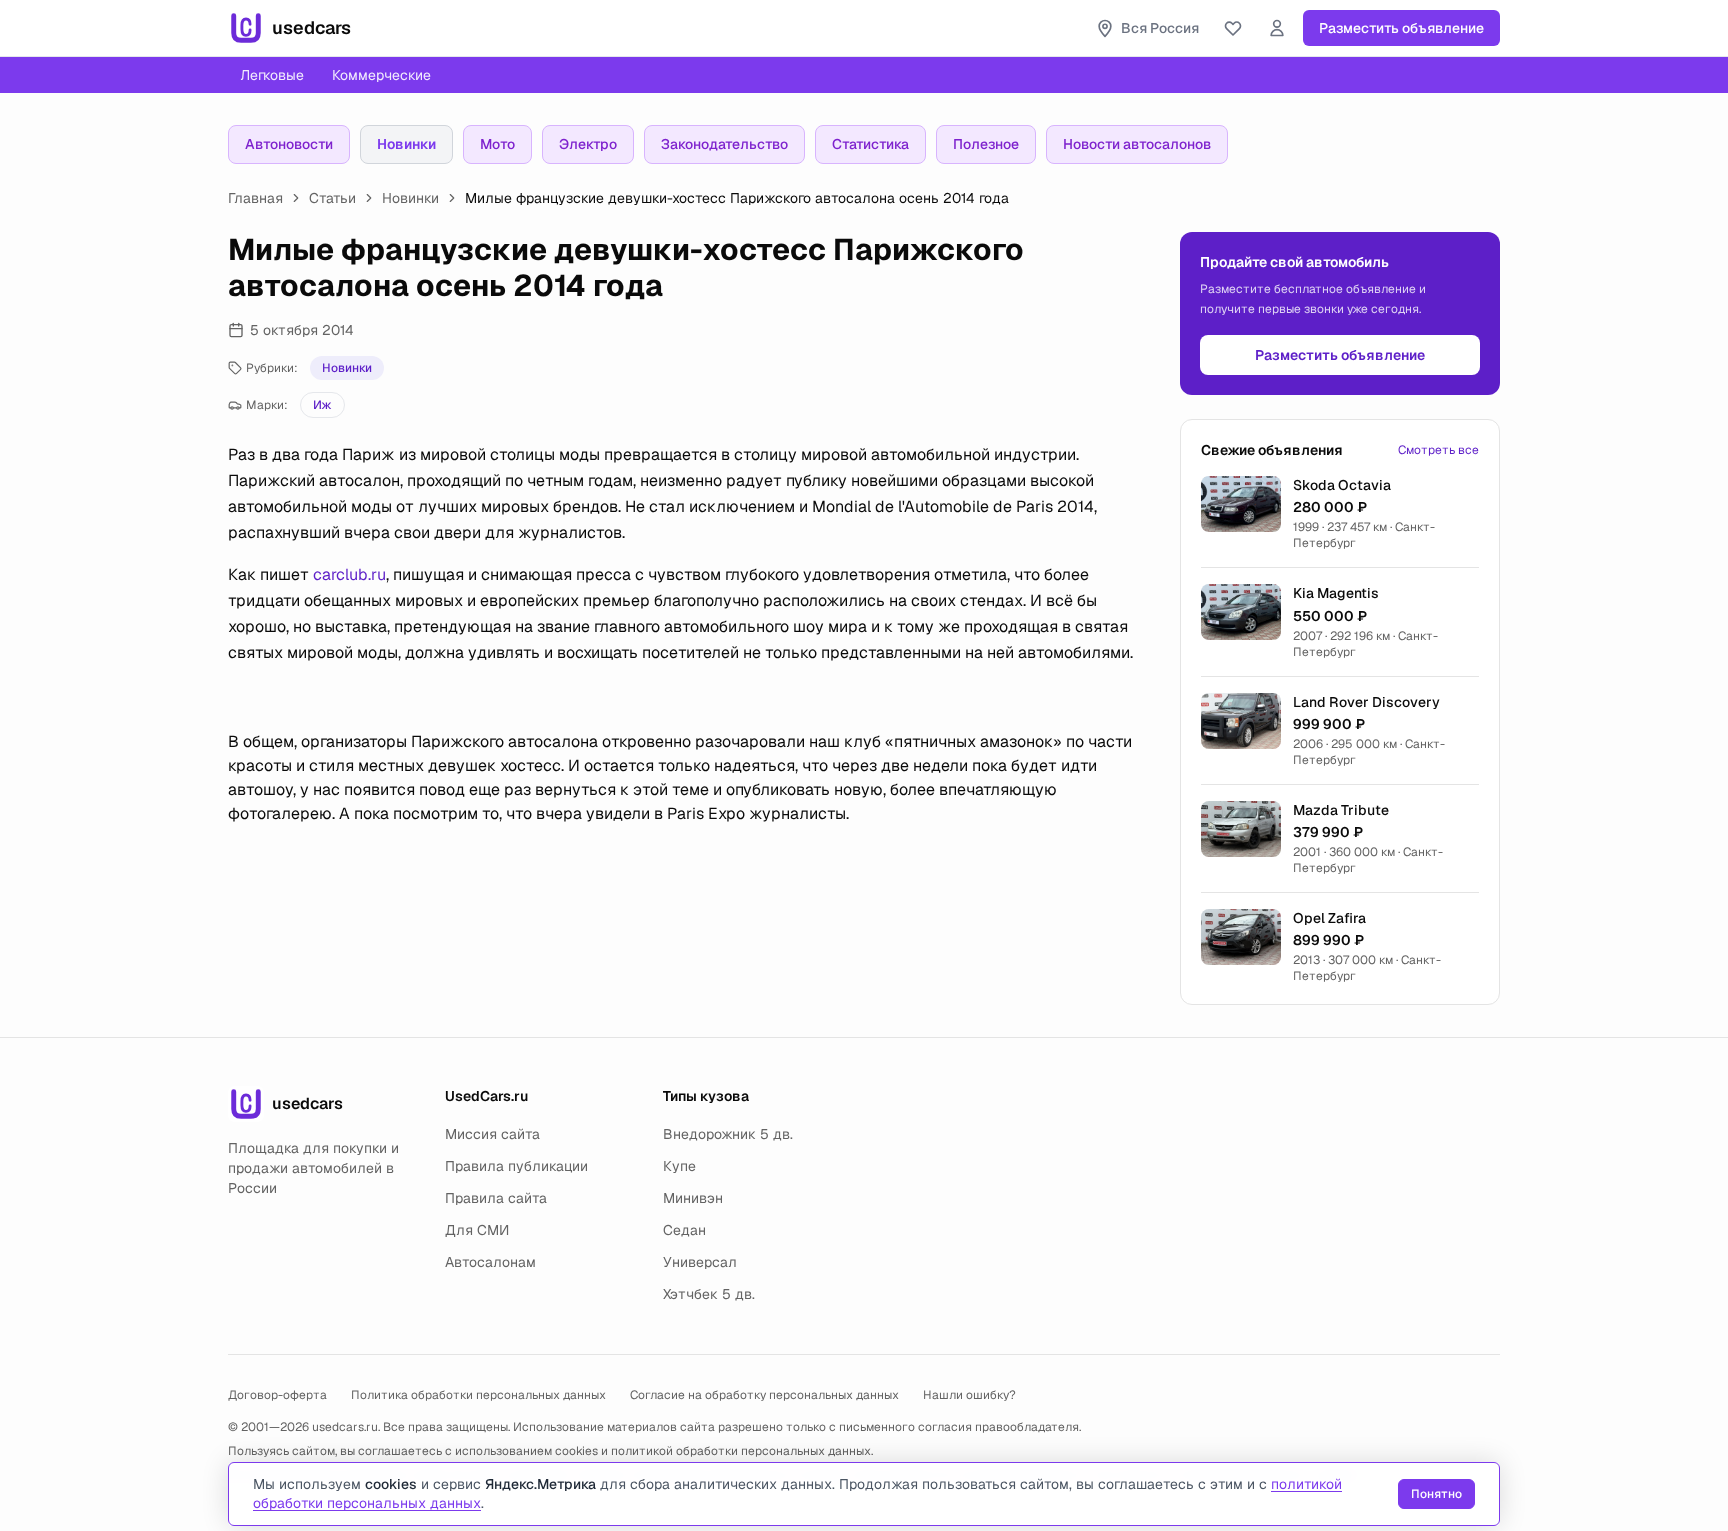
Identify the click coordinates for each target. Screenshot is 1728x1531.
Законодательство (724, 144)
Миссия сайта (492, 1134)
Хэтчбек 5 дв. (709, 1294)
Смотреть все (1438, 450)
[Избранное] (1233, 28)
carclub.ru (349, 574)
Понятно (1436, 1494)
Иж (322, 405)
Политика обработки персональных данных (478, 1395)
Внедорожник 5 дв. (728, 1134)
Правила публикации (516, 1166)
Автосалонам (490, 1262)
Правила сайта (496, 1198)
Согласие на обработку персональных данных (764, 1395)
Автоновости (289, 144)
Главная (255, 198)
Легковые (272, 75)
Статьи (332, 198)
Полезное (986, 144)
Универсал (700, 1262)
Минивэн (693, 1198)
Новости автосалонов (1137, 144)
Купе (679, 1166)
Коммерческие (381, 75)
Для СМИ (477, 1230)
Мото (497, 144)
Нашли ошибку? (969, 1395)
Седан (684, 1230)
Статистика (870, 144)
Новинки (406, 144)
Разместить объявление (1401, 28)
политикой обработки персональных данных (741, 1451)
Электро (588, 144)
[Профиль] (1277, 28)
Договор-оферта (277, 1395)
